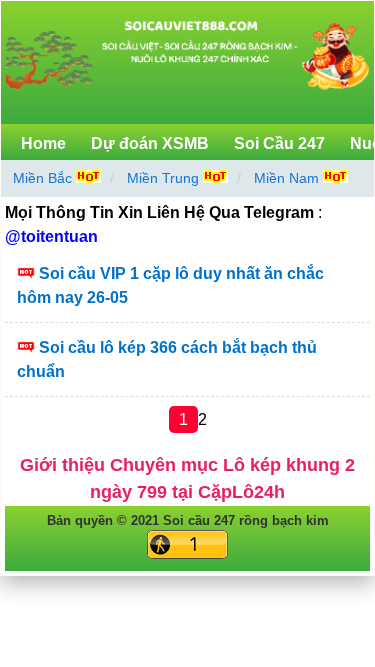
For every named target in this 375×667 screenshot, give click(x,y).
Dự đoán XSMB (150, 143)
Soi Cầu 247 (279, 143)
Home (43, 143)
